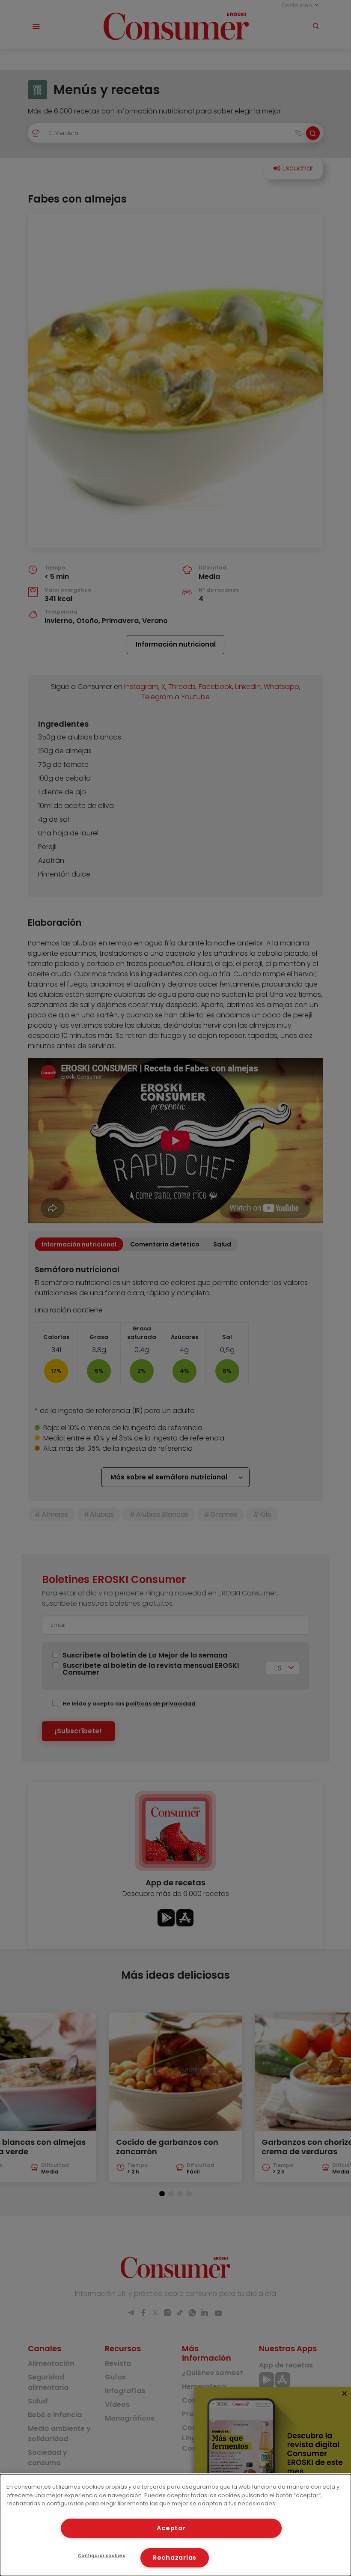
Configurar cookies (102, 2556)
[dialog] (175, 2525)
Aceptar (171, 2528)
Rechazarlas (175, 2558)
